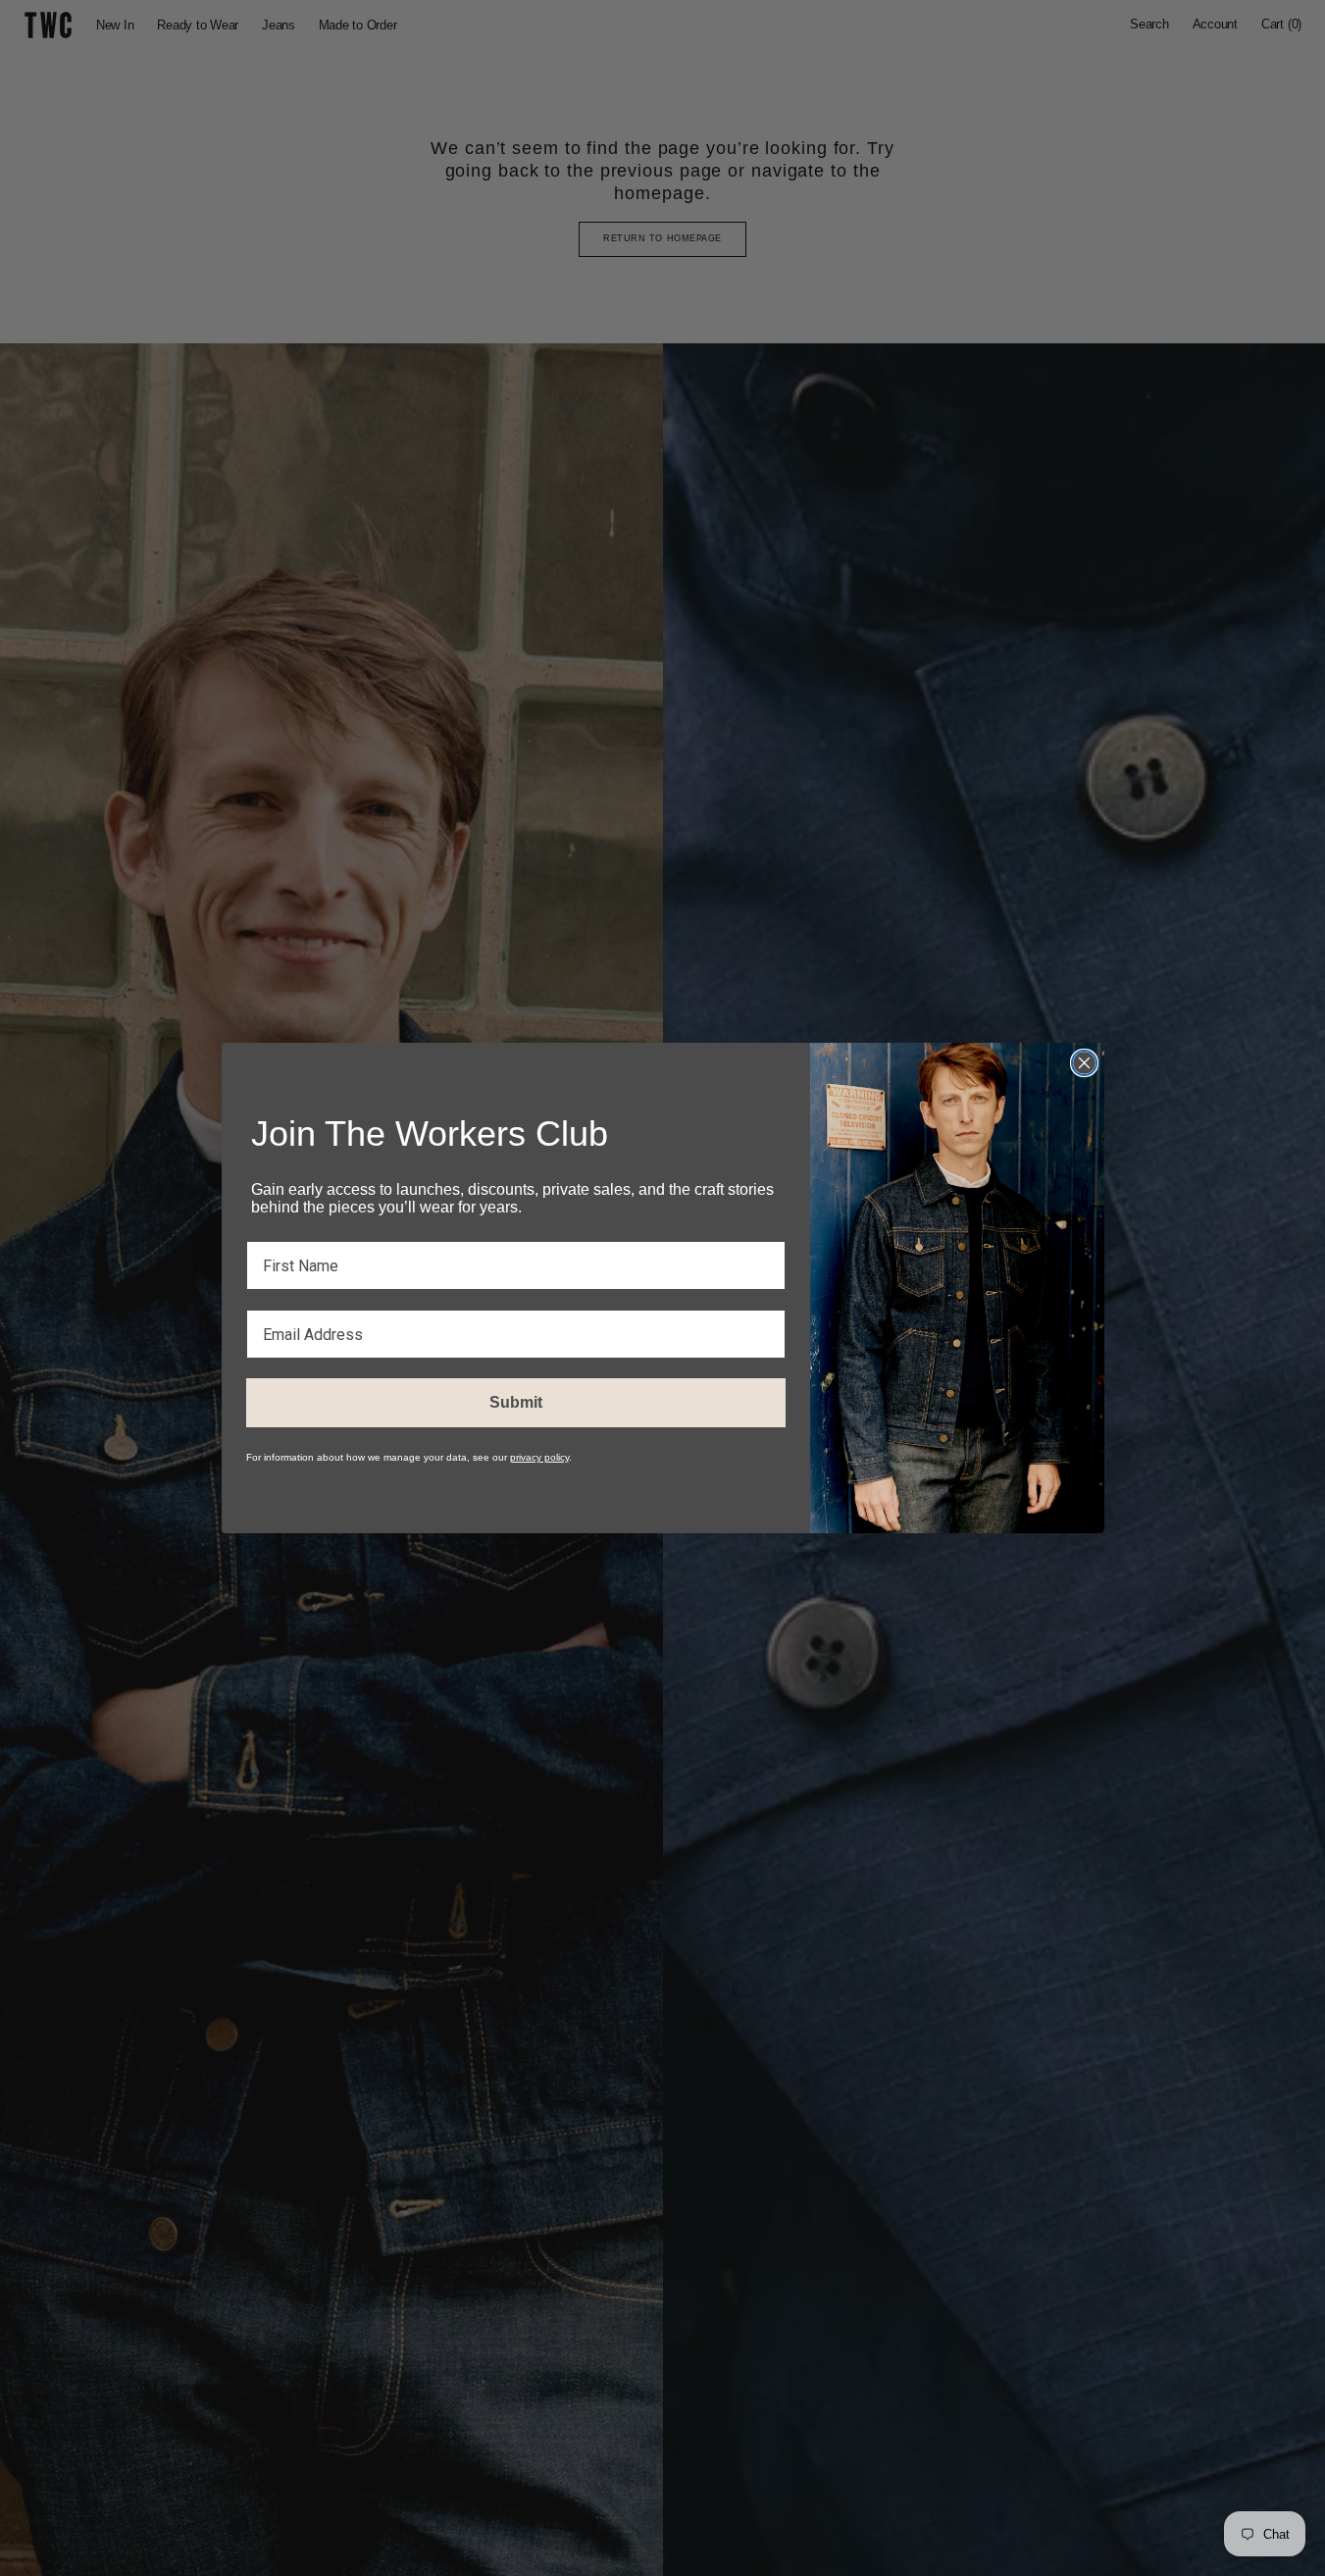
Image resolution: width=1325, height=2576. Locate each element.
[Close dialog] (1084, 1063)
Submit (516, 1402)
